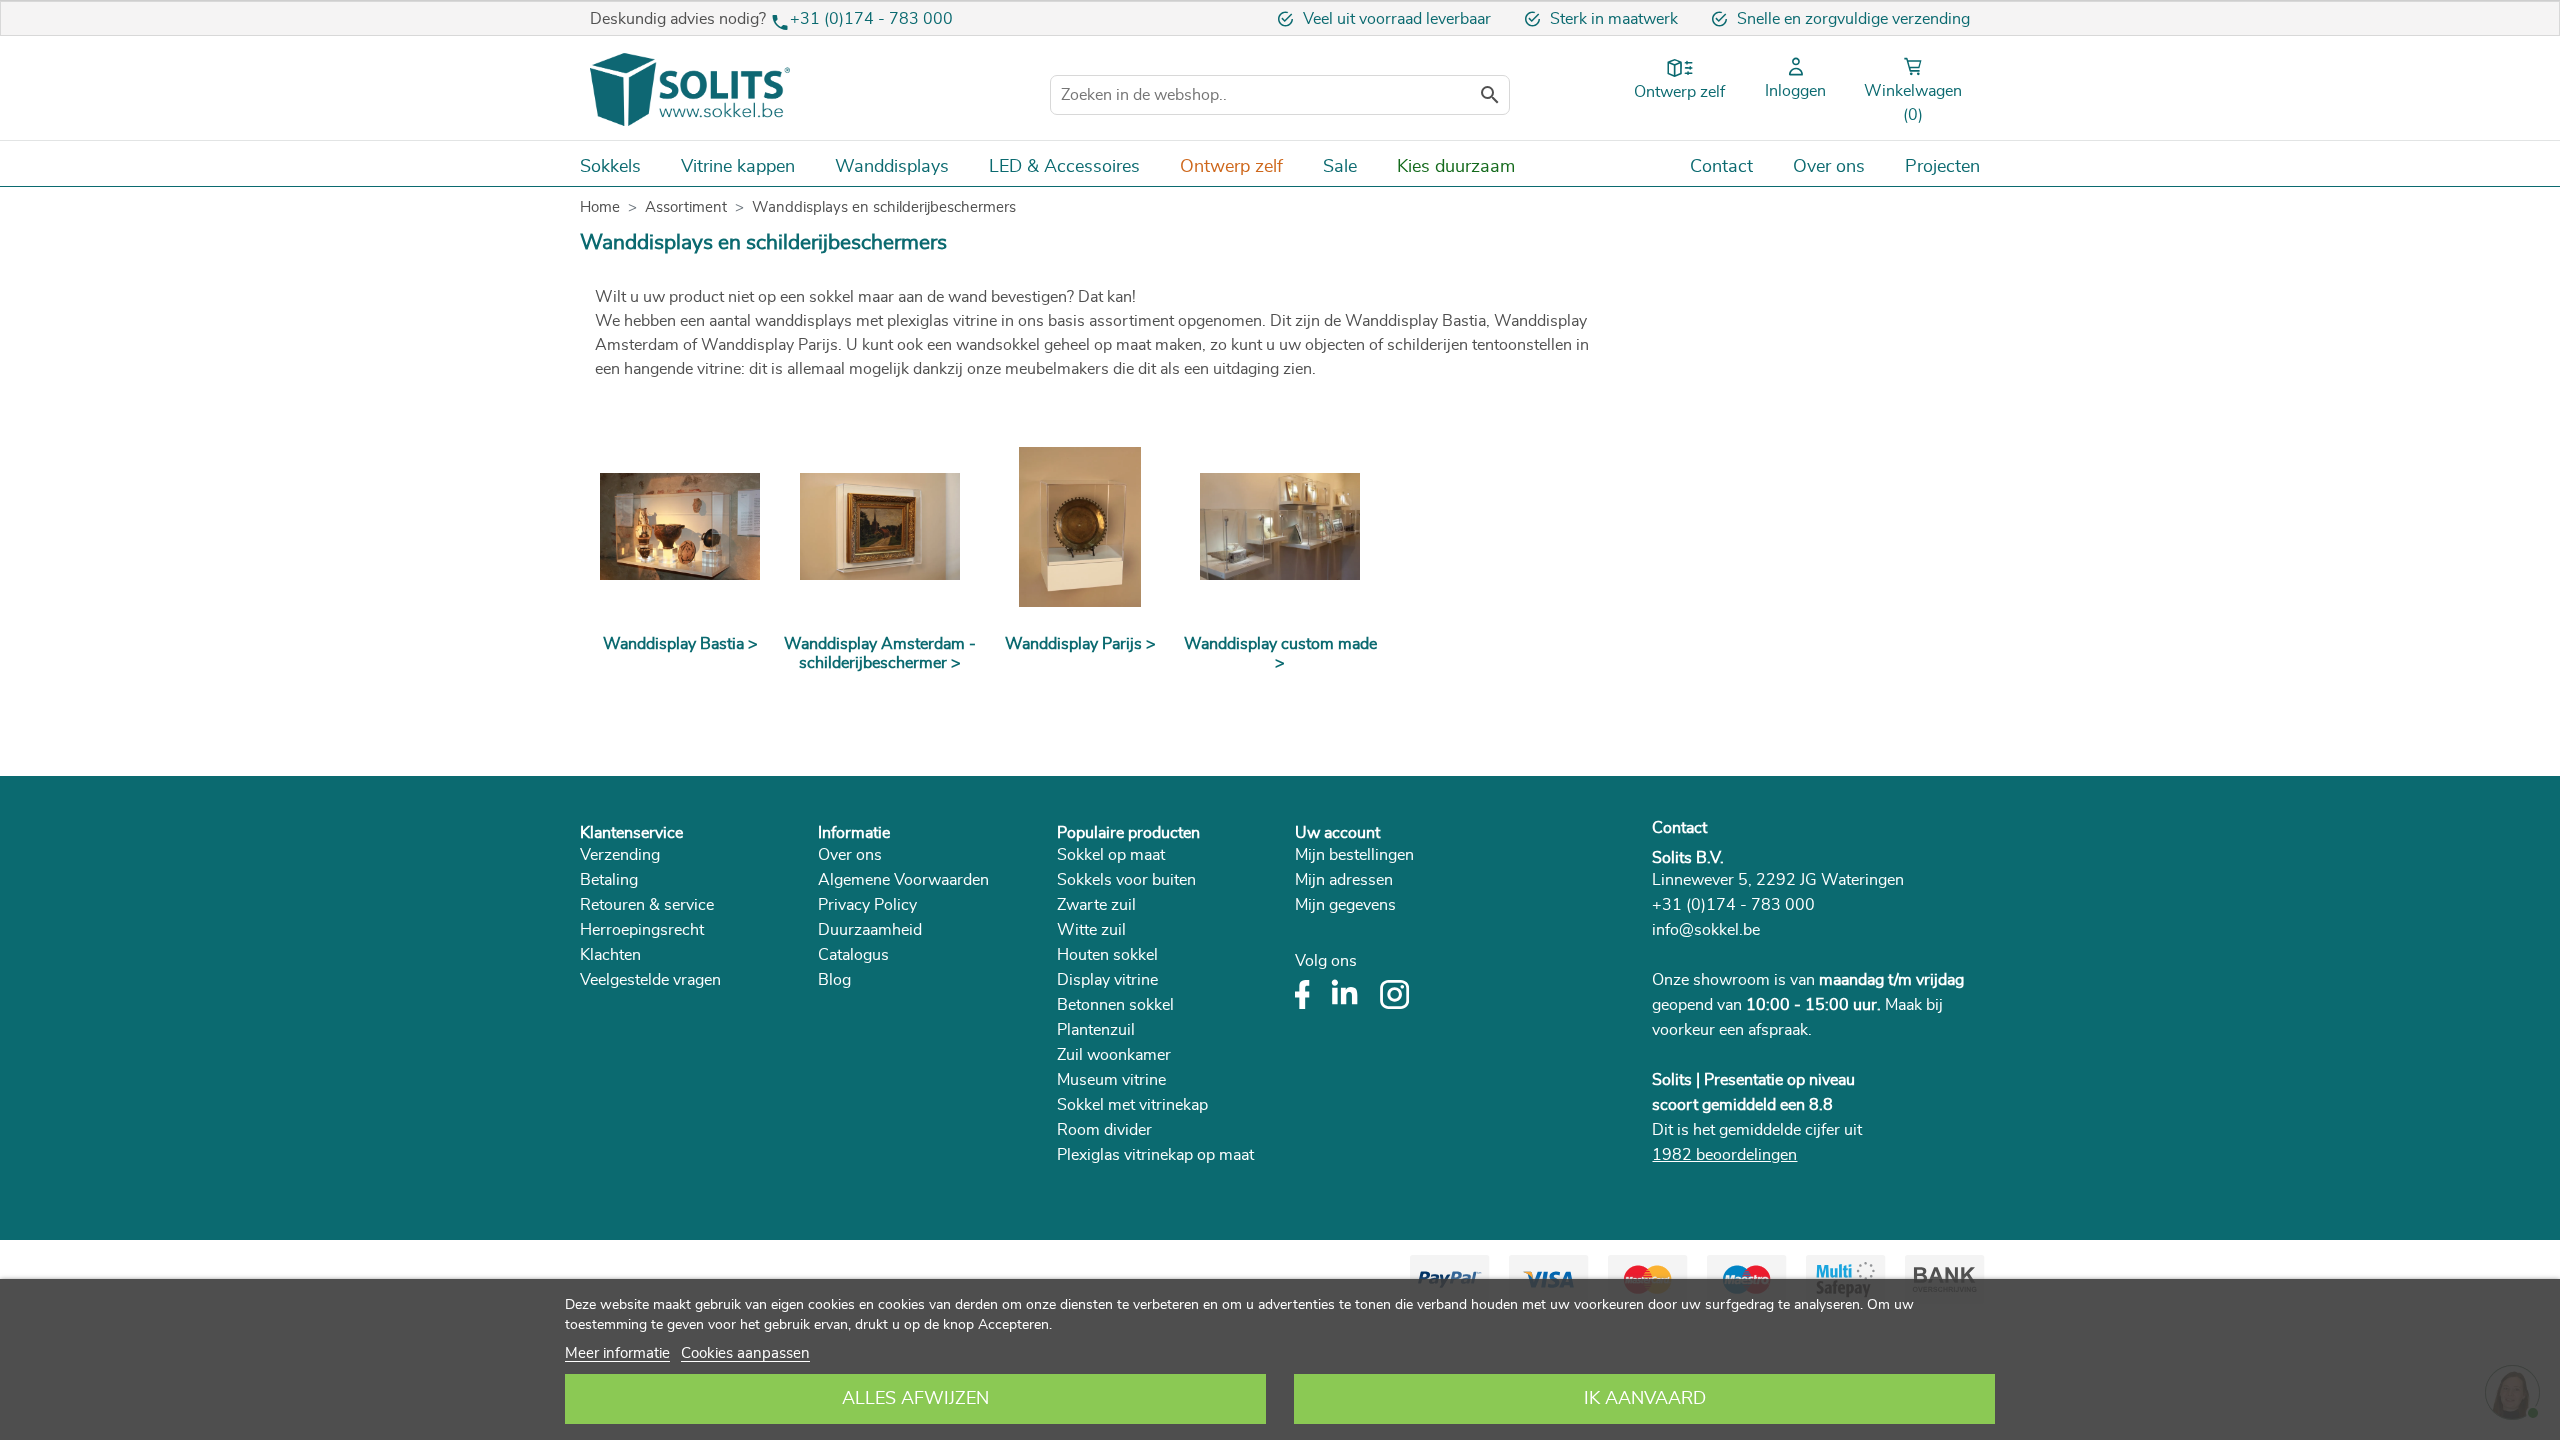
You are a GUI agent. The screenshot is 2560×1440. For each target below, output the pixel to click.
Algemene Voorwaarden (903, 880)
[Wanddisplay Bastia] (680, 527)
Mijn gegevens (1345, 905)
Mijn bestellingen (1354, 855)
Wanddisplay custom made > (1280, 653)
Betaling (609, 880)
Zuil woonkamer (1114, 1055)
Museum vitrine (1111, 1080)
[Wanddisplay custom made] (1280, 527)
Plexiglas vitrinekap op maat (1155, 1155)
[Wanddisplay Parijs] (1080, 527)
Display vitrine (1107, 980)
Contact (1679, 828)
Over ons (850, 855)
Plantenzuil (1096, 1030)
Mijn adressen (1344, 880)
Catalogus (853, 955)
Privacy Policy (867, 905)
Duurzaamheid (870, 930)
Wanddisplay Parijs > (1080, 644)
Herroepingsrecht (642, 930)
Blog (834, 980)
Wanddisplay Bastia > (680, 644)
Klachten (610, 955)
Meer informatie (617, 1353)
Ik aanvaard (1645, 1399)
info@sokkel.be (1706, 930)
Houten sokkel (1107, 955)
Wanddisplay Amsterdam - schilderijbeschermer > (880, 653)
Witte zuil (1091, 930)
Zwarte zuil (1096, 905)
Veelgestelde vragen (650, 980)
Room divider (1104, 1130)
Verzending (620, 855)
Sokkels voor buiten (1126, 880)
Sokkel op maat (1111, 855)
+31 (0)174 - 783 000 (871, 19)
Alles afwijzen (915, 1399)
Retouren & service (647, 905)
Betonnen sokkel (1115, 1005)
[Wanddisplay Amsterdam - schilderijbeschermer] (880, 527)
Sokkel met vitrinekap (1132, 1105)
